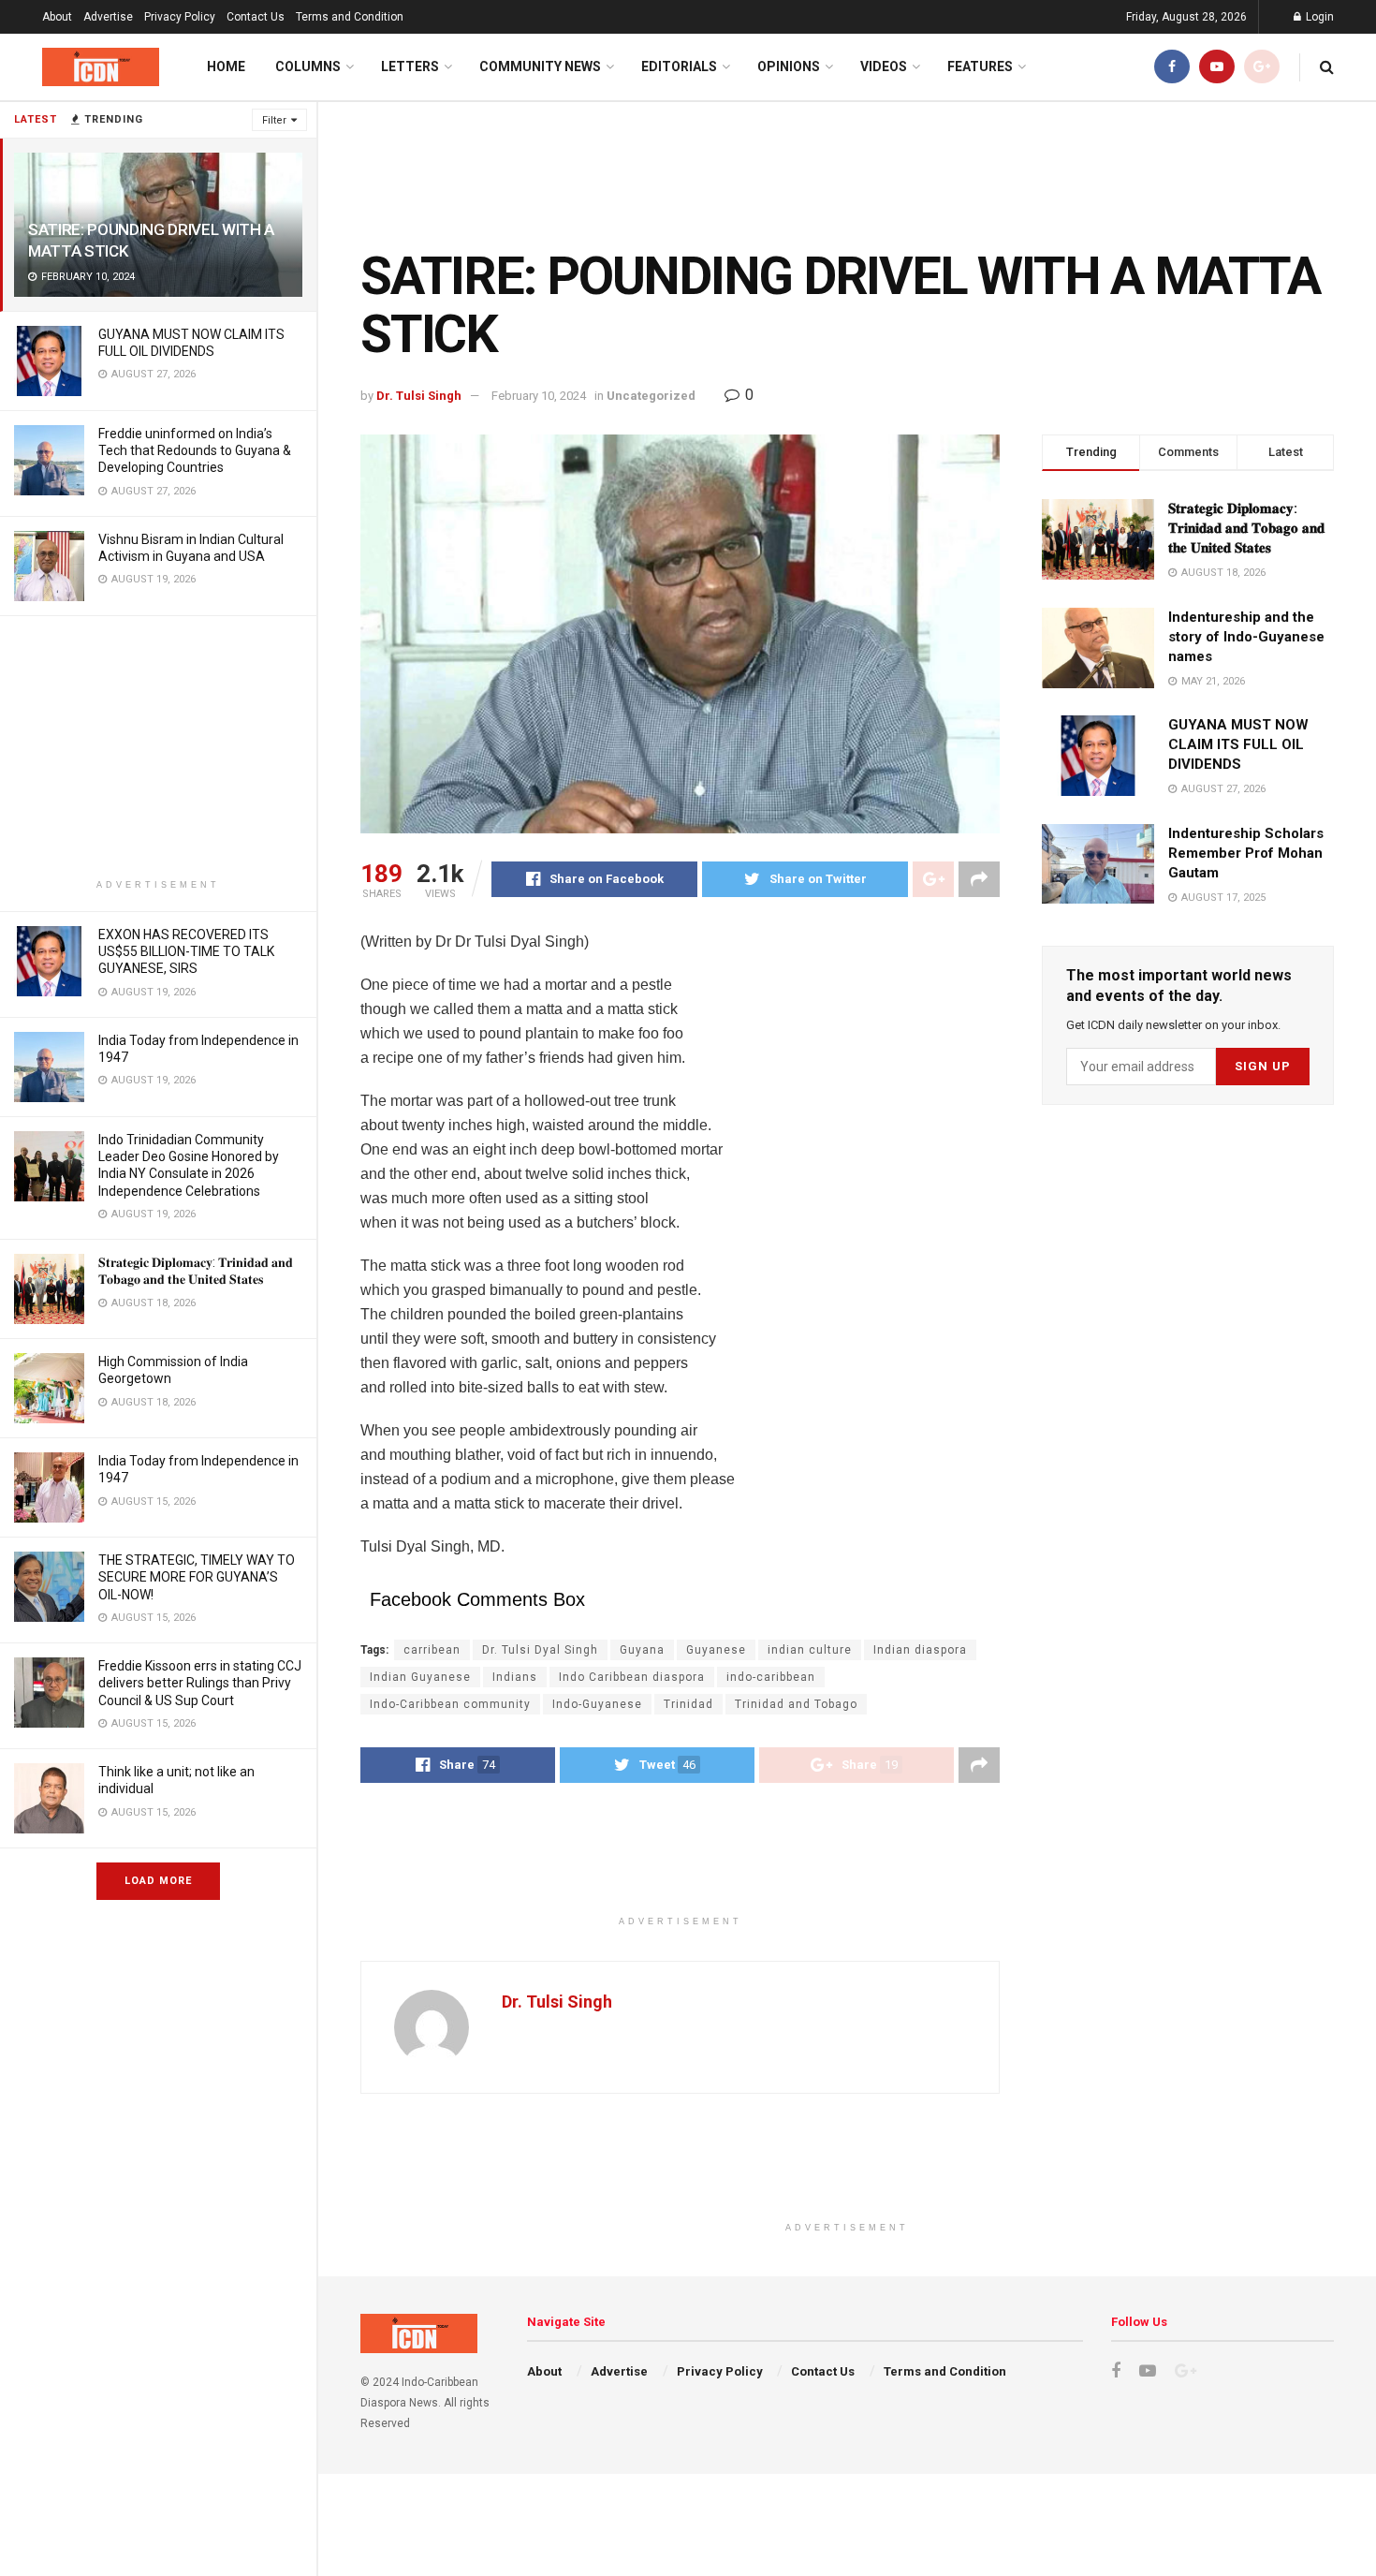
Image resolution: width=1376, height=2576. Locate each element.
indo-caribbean (771, 1677)
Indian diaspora (920, 1650)
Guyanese (716, 1650)
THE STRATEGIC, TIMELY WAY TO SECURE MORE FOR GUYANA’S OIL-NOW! (197, 1577)
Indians (515, 1677)
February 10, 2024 (539, 396)
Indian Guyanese (420, 1677)
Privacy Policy (180, 17)
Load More (158, 1881)
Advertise (108, 17)
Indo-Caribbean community (450, 1704)
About (57, 17)
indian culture (810, 1650)
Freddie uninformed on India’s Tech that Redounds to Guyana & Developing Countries (195, 450)
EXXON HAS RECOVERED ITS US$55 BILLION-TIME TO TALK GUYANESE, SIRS (186, 951)
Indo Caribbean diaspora (632, 1677)
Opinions (789, 66)
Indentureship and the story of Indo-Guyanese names (1246, 637)
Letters (410, 66)
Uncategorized (651, 396)
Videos (884, 66)
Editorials (679, 66)
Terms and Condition (350, 17)
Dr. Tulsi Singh (419, 396)
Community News (540, 66)
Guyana (642, 1650)
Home (226, 66)
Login (1318, 17)
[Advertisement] (158, 747)
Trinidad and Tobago (796, 1704)
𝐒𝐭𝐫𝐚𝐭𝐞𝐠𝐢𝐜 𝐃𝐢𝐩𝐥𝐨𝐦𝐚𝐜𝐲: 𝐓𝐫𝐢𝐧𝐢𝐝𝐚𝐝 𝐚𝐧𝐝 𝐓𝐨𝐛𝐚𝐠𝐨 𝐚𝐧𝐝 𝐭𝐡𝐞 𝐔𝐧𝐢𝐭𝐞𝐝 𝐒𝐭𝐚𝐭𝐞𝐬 (1246, 528)
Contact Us (256, 17)
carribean (432, 1650)
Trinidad (688, 1704)
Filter (274, 120)
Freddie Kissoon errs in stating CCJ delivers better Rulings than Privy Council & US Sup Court (200, 1683)
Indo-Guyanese (597, 1704)
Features (980, 66)
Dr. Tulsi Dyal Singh (540, 1650)
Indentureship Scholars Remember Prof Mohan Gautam (1246, 853)
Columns (308, 66)
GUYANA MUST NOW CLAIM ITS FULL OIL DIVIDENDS (1238, 744)
